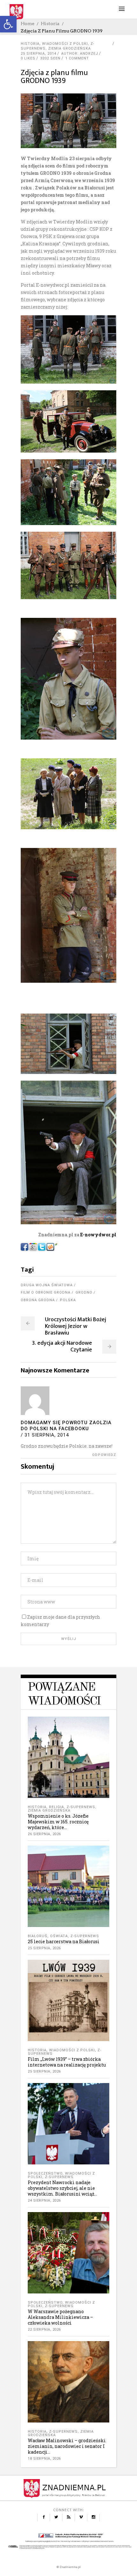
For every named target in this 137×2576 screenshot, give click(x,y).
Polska (68, 1300)
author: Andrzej (80, 54)
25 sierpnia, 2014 (39, 54)
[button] (8, 24)
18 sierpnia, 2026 (44, 2459)
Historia (50, 24)
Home (28, 24)
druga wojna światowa (47, 1285)
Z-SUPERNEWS (81, 1807)
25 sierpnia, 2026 (44, 1948)
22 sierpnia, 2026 (44, 2330)
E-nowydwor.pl (98, 1235)
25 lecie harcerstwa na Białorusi (64, 1941)
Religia (57, 1807)
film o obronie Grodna (46, 1292)
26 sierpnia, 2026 (44, 1834)
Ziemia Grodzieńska (69, 48)
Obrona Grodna (38, 1300)
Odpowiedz (104, 1455)
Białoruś (38, 1936)
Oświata (59, 1936)
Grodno (84, 1292)
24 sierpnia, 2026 (44, 2200)
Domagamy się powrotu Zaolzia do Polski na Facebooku (66, 1426)
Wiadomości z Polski (65, 44)
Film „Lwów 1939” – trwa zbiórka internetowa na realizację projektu (67, 2062)
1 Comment (77, 58)
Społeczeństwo (45, 2173)
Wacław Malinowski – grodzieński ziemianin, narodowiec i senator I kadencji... (67, 2446)
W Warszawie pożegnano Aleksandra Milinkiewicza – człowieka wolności (60, 2317)
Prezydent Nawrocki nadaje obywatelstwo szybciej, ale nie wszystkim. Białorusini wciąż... (62, 2188)
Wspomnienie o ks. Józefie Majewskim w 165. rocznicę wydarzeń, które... (58, 1822)
